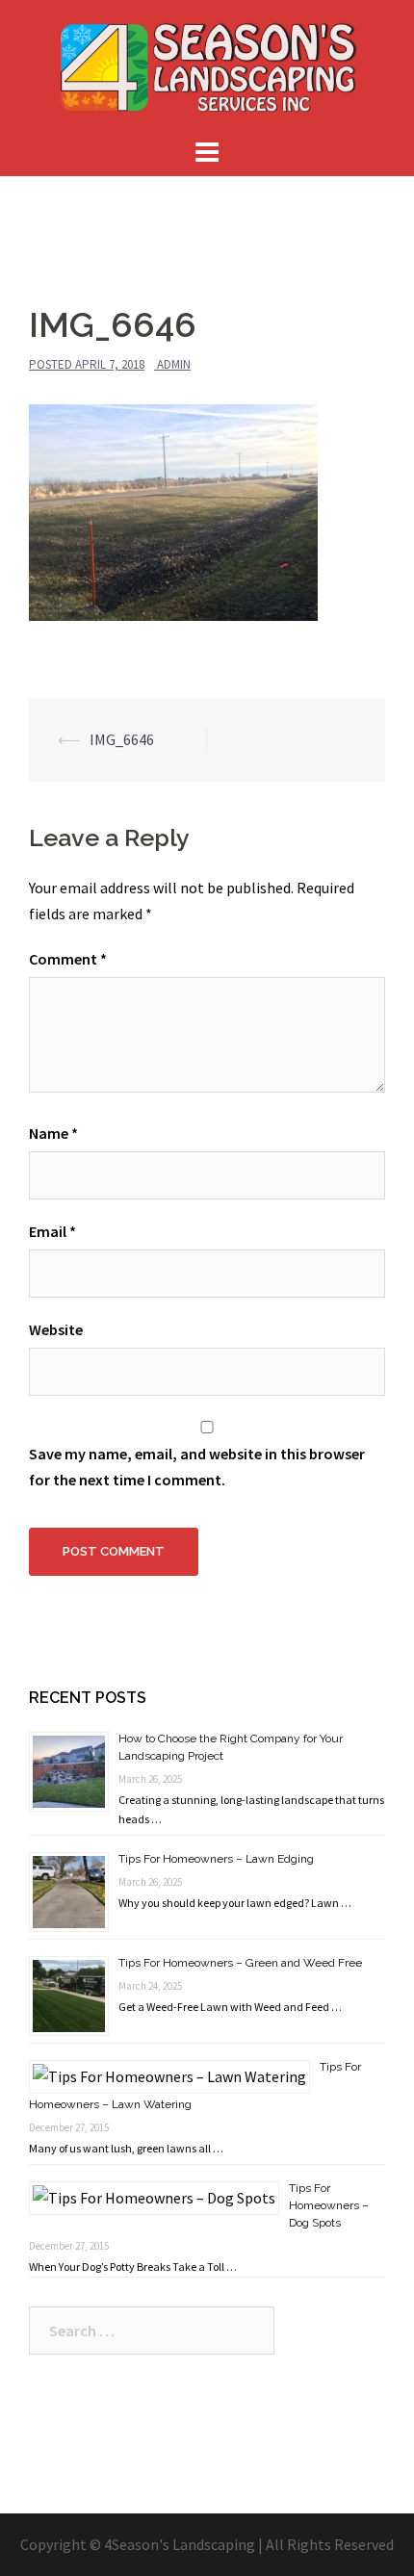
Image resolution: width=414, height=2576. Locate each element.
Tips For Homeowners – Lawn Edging (216, 1859)
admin (174, 364)
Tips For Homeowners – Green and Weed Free (240, 1963)
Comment (68, 959)
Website (56, 1329)
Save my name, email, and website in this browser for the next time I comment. (197, 1467)
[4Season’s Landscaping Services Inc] (207, 65)
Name (53, 1133)
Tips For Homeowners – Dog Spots (329, 2205)
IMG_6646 (122, 739)
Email (52, 1231)
